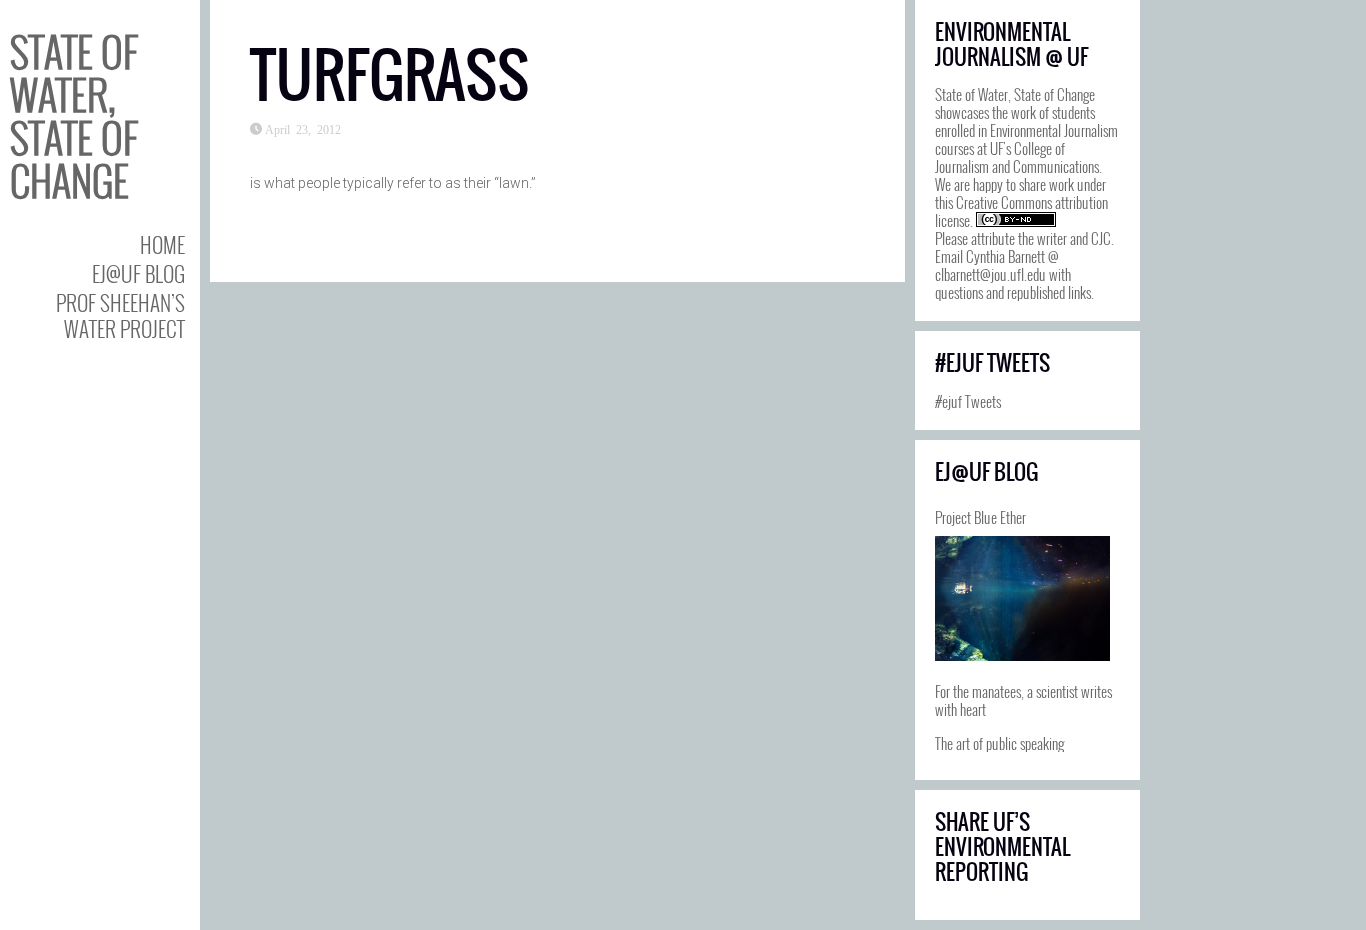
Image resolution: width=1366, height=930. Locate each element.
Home (162, 244)
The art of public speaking (999, 743)
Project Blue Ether (980, 517)
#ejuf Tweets (968, 401)
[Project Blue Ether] (1022, 598)
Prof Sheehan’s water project (120, 315)
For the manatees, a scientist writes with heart (1023, 700)
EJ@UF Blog (138, 273)
